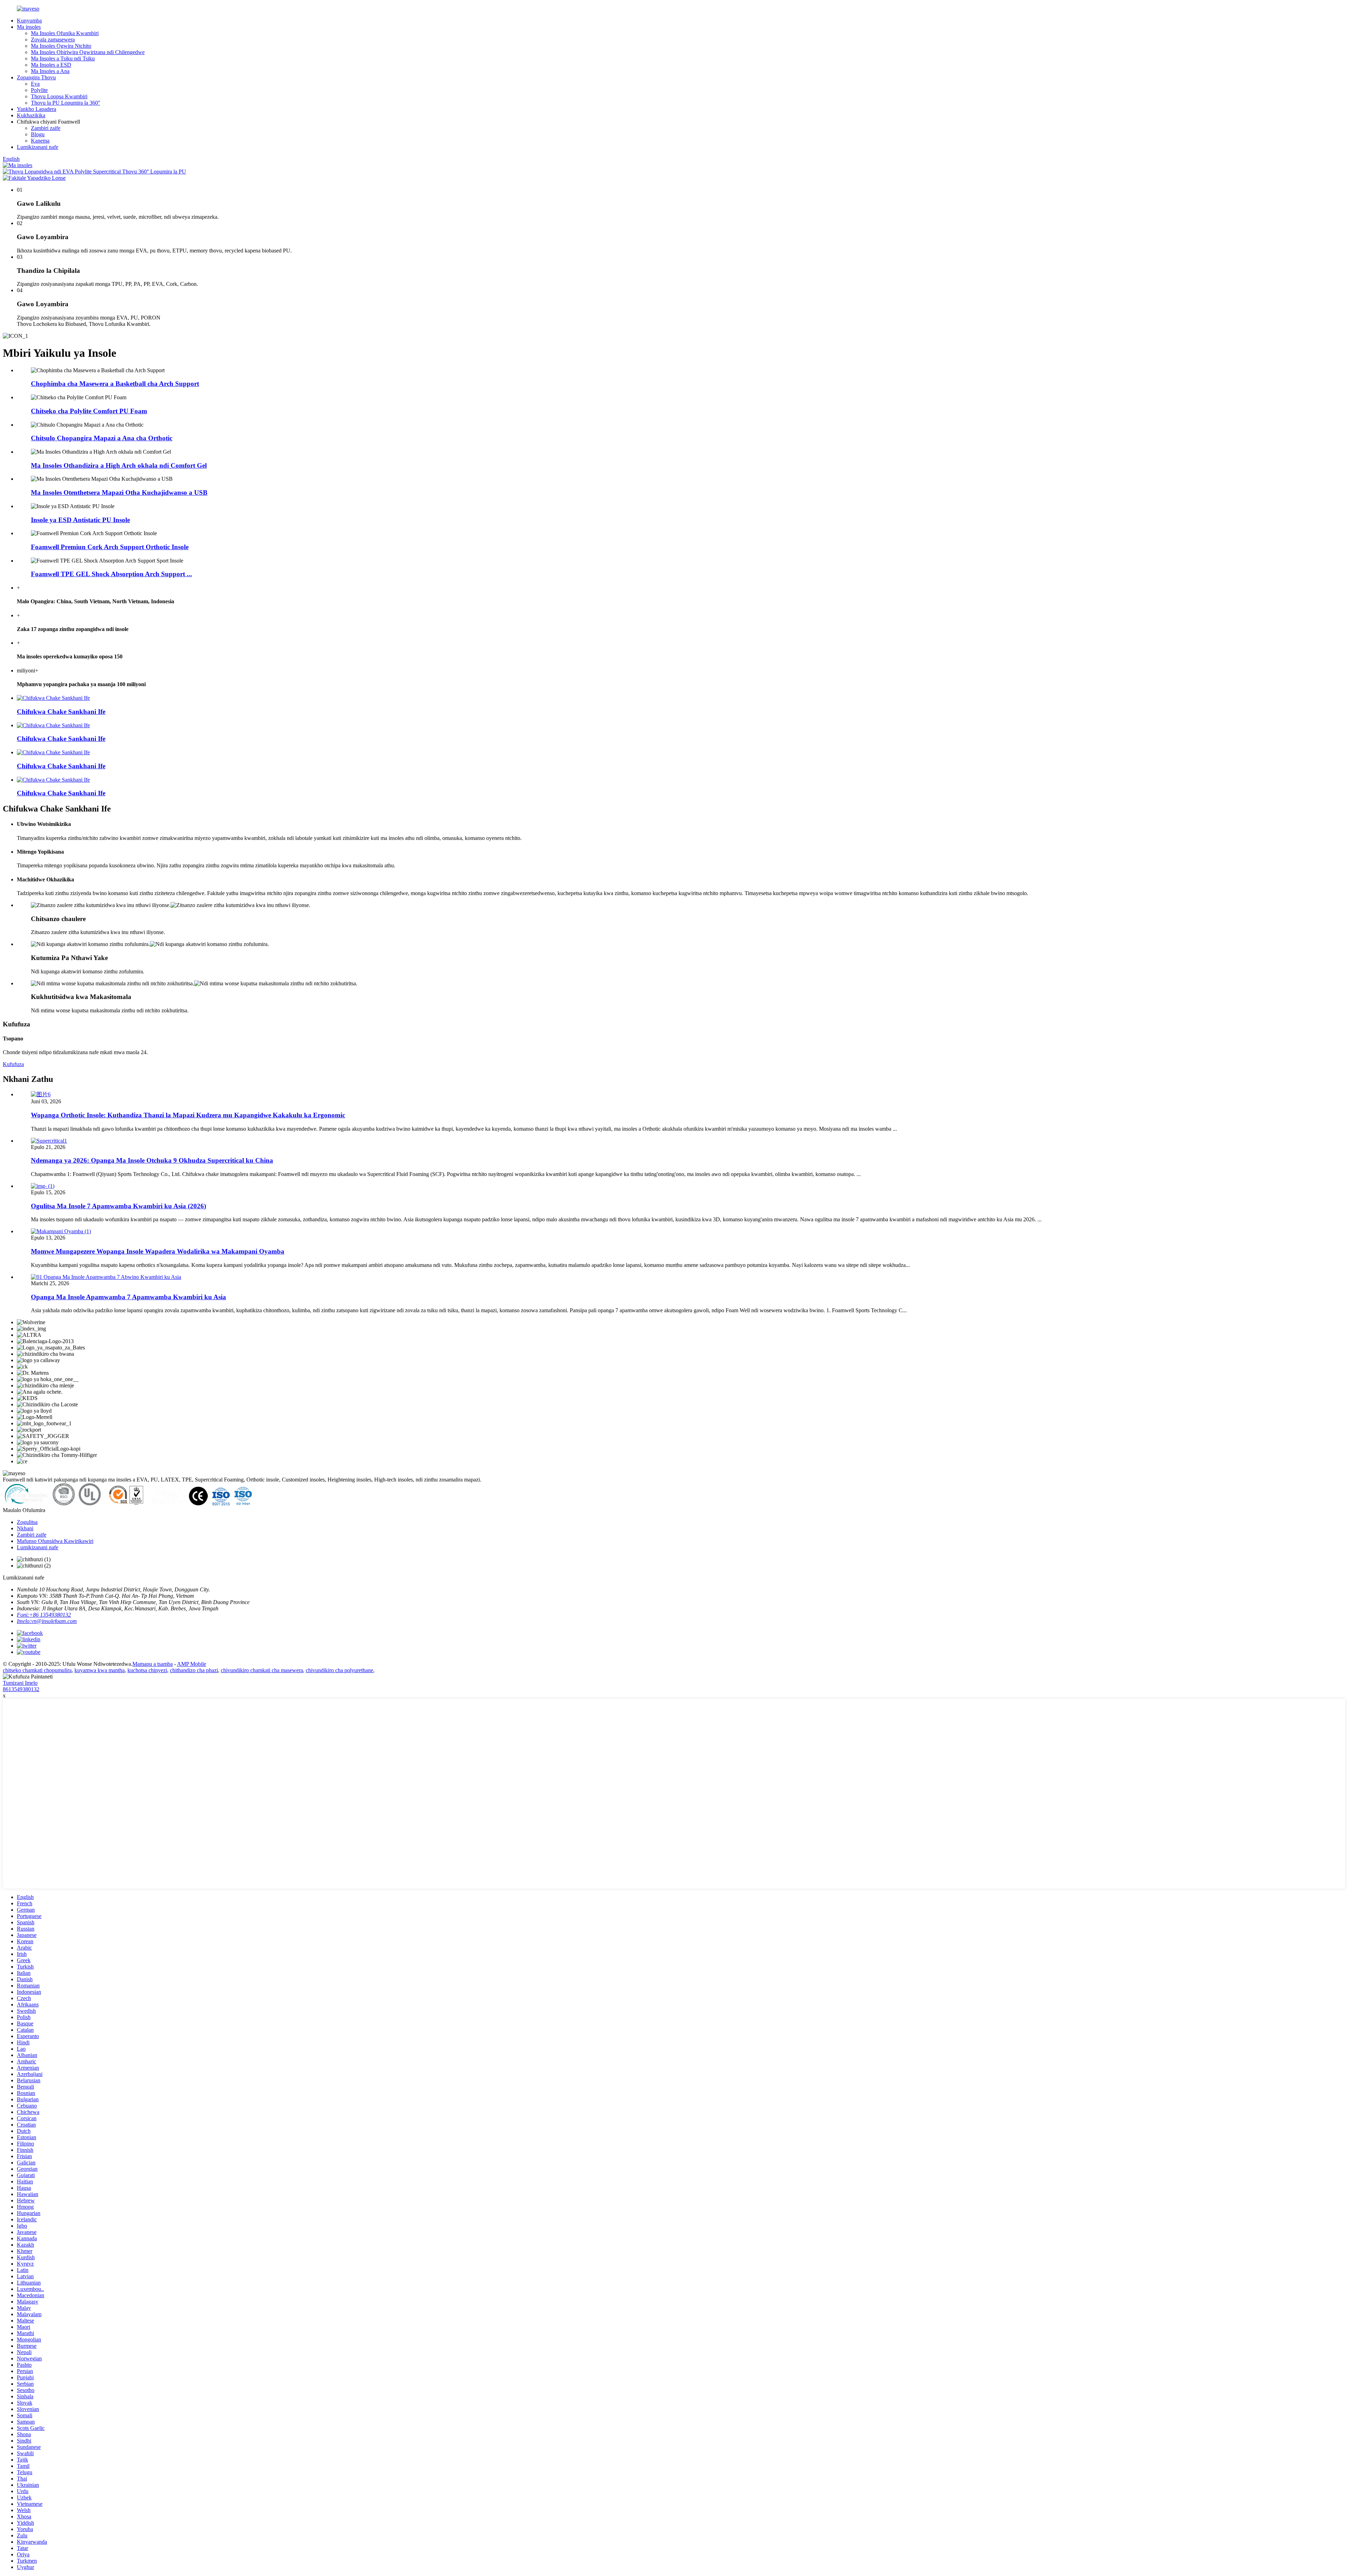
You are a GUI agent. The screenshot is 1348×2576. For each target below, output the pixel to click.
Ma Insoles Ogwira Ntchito (61, 46)
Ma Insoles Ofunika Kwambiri (65, 33)
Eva (35, 84)
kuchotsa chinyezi (147, 1670)
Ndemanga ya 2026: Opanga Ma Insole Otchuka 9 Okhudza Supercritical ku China (152, 1160)
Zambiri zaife (46, 128)
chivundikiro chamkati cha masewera (262, 1670)
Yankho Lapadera (37, 109)
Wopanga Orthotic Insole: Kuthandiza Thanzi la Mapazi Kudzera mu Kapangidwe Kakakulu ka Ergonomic (188, 1115)
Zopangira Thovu (36, 77)
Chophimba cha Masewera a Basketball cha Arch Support (115, 384)
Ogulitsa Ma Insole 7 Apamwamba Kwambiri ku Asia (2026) (118, 1206)
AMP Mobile (191, 1664)
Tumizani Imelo (20, 1683)
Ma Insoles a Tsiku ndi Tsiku (63, 58)
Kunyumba (29, 21)
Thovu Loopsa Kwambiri (59, 96)
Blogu (38, 134)
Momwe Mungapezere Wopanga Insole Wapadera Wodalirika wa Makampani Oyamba (158, 1251)
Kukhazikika (31, 115)
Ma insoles (29, 27)
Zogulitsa (27, 1522)
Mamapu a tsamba (153, 1664)
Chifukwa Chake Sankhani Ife (61, 712)
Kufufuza (13, 1064)
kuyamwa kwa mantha (100, 1670)
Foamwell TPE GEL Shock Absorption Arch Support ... (111, 574)
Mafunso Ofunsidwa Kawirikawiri (55, 1541)
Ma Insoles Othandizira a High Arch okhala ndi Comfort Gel (119, 465)
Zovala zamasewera (53, 40)
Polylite (39, 90)
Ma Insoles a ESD (51, 65)
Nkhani (25, 1528)
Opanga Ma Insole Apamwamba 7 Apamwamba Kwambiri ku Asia (128, 1297)
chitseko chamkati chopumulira (37, 1670)
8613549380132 (21, 1689)
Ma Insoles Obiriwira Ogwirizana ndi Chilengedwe (88, 52)
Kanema (40, 141)
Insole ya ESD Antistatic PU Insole (80, 520)
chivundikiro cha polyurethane (339, 1670)
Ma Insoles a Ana (50, 71)
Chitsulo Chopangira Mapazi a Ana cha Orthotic (102, 438)
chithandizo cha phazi (194, 1670)
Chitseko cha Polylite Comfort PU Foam (89, 411)
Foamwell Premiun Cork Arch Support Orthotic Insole (110, 547)
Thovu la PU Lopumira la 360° (65, 103)
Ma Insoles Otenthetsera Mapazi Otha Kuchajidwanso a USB (119, 492)
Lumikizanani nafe (38, 147)
